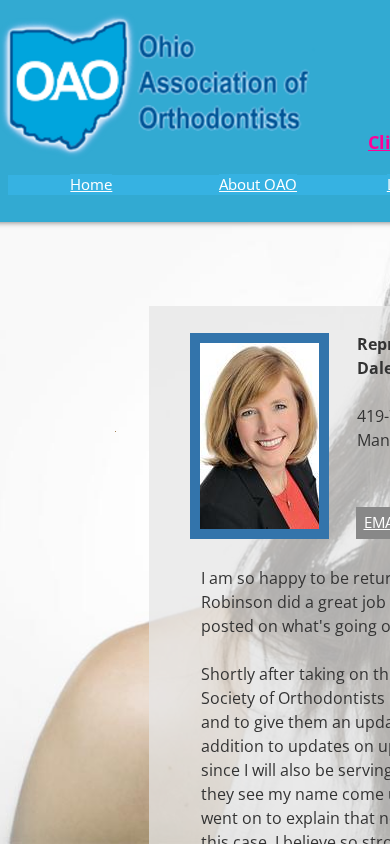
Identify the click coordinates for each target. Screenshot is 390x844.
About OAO (258, 184)
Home (91, 184)
